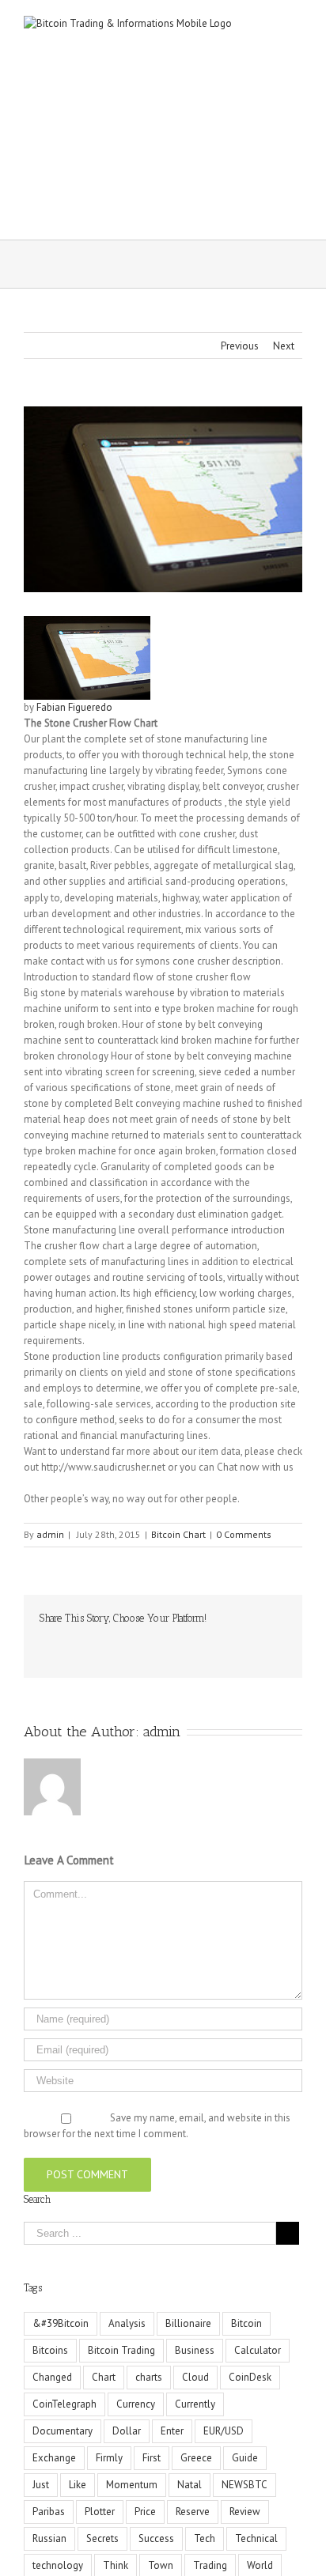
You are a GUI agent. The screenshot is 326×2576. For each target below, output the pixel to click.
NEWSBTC (244, 2485)
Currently (195, 2404)
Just (41, 2485)
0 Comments (244, 1534)
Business (195, 2350)
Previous (240, 346)
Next (284, 346)
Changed (52, 2377)
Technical (256, 2538)
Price (145, 2512)
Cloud (195, 2377)
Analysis (127, 2323)
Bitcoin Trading (121, 2350)
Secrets (102, 2538)
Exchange (54, 2458)
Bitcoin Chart (178, 1534)
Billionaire (188, 2323)
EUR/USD (224, 2431)
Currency (136, 2404)
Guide (245, 2458)
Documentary (63, 2431)
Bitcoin (246, 2323)
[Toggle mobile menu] (296, 24)
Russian (49, 2538)
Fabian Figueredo (74, 707)
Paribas (49, 2512)
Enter (172, 2431)
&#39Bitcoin (61, 2323)
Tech (205, 2538)
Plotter (100, 2512)
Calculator (258, 2350)
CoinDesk (250, 2377)
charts (149, 2377)
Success (156, 2538)
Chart (104, 2377)
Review (245, 2512)
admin (50, 1534)
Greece (196, 2458)
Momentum (132, 2485)
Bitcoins (50, 2350)
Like (78, 2485)
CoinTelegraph (64, 2404)
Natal (190, 2485)
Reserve (193, 2512)
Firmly (109, 2458)
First (152, 2458)
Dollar (127, 2431)
